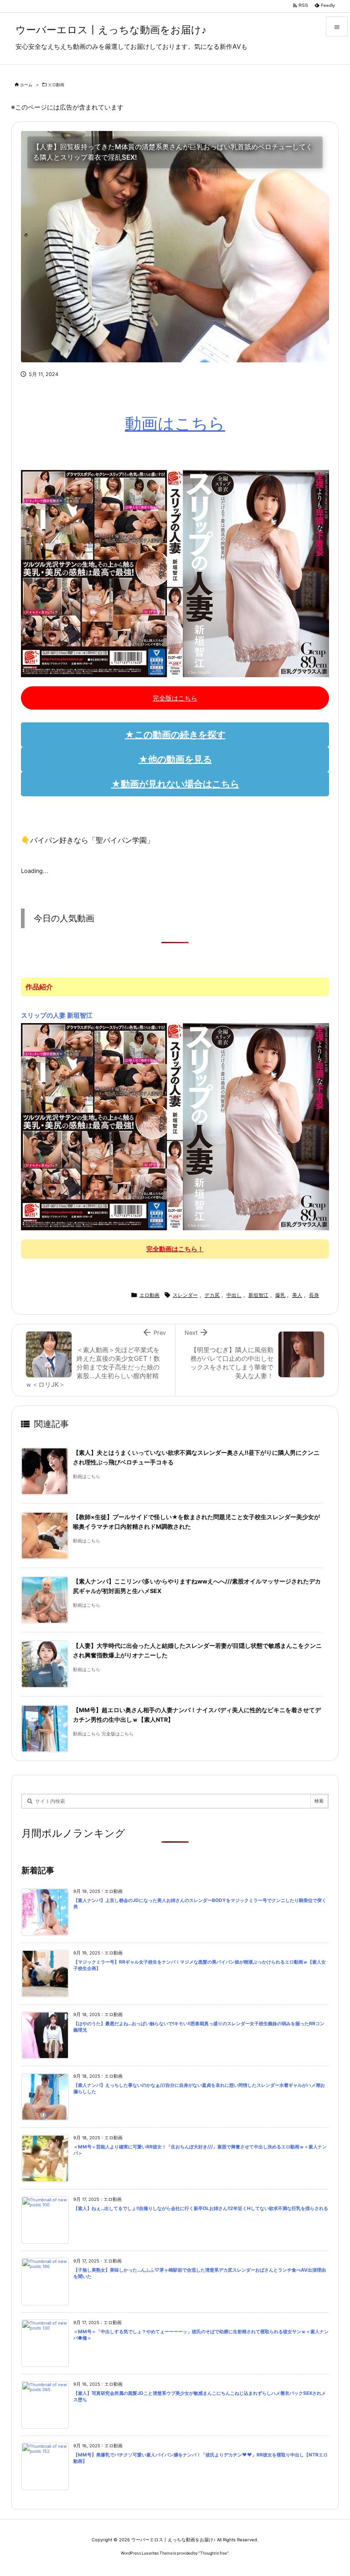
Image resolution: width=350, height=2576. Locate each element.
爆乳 (280, 1295)
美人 (297, 1295)
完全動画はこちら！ (175, 1249)
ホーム (26, 85)
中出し (234, 1295)
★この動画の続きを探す (175, 735)
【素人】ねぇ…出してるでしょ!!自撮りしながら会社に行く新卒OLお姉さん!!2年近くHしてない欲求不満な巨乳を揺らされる (201, 2208)
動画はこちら (175, 423)
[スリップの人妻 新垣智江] (175, 1126)
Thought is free (214, 2553)
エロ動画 (56, 85)
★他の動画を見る (175, 759)
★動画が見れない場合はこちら (175, 784)
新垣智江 (258, 1295)
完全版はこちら (175, 698)
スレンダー (185, 1295)
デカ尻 (212, 1295)
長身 (314, 1295)
